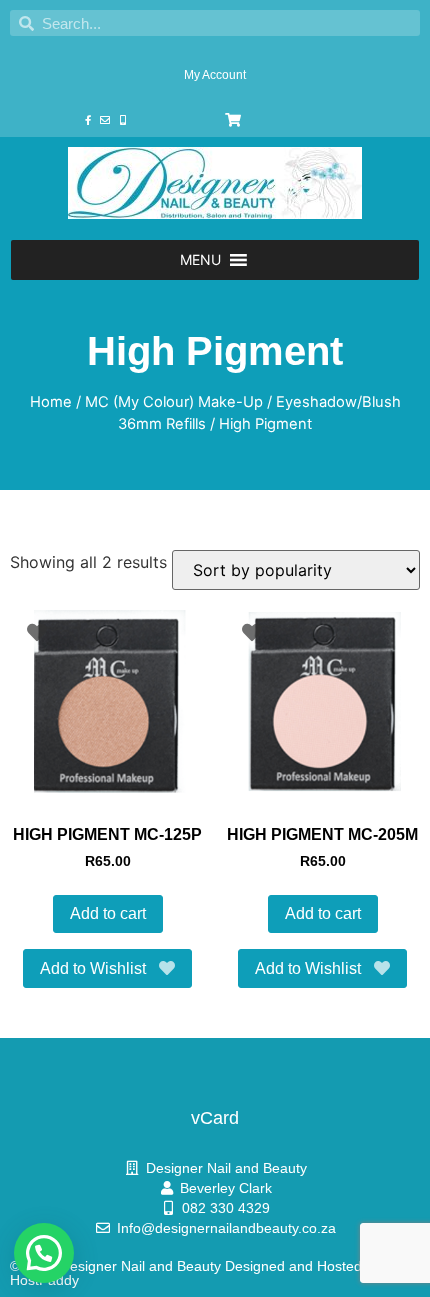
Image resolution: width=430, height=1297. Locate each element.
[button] (200, 260)
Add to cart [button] (108, 913)
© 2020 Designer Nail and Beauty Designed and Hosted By (196, 1266)
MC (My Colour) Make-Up (174, 402)
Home (51, 402)
